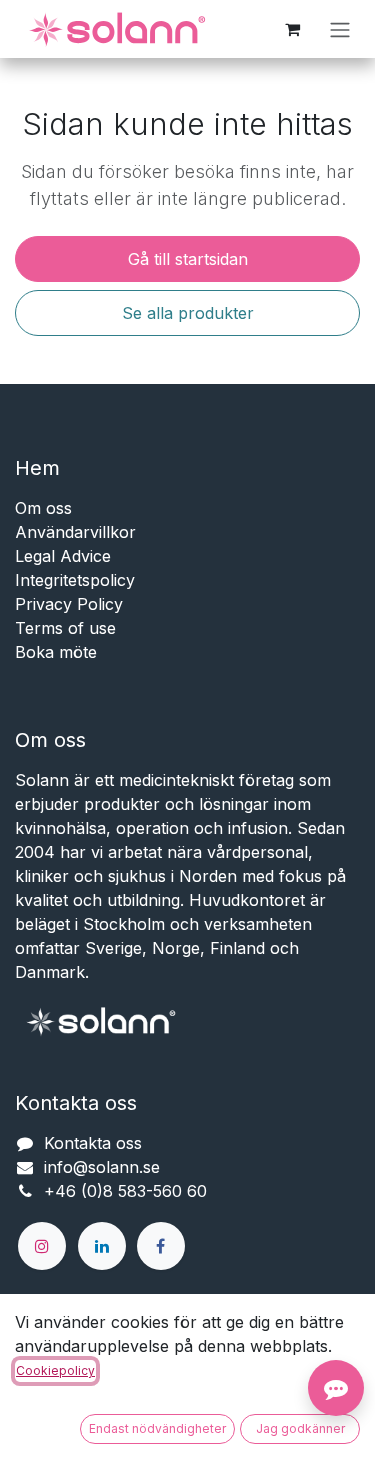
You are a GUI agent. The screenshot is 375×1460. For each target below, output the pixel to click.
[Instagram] (42, 1246)
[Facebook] (161, 1246)
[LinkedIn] (102, 1246)
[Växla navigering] (340, 29)
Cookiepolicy (55, 1370)
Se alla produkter (188, 313)
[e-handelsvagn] (292, 29)
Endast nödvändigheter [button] (157, 1428)
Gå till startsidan (188, 259)
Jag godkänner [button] (300, 1428)
